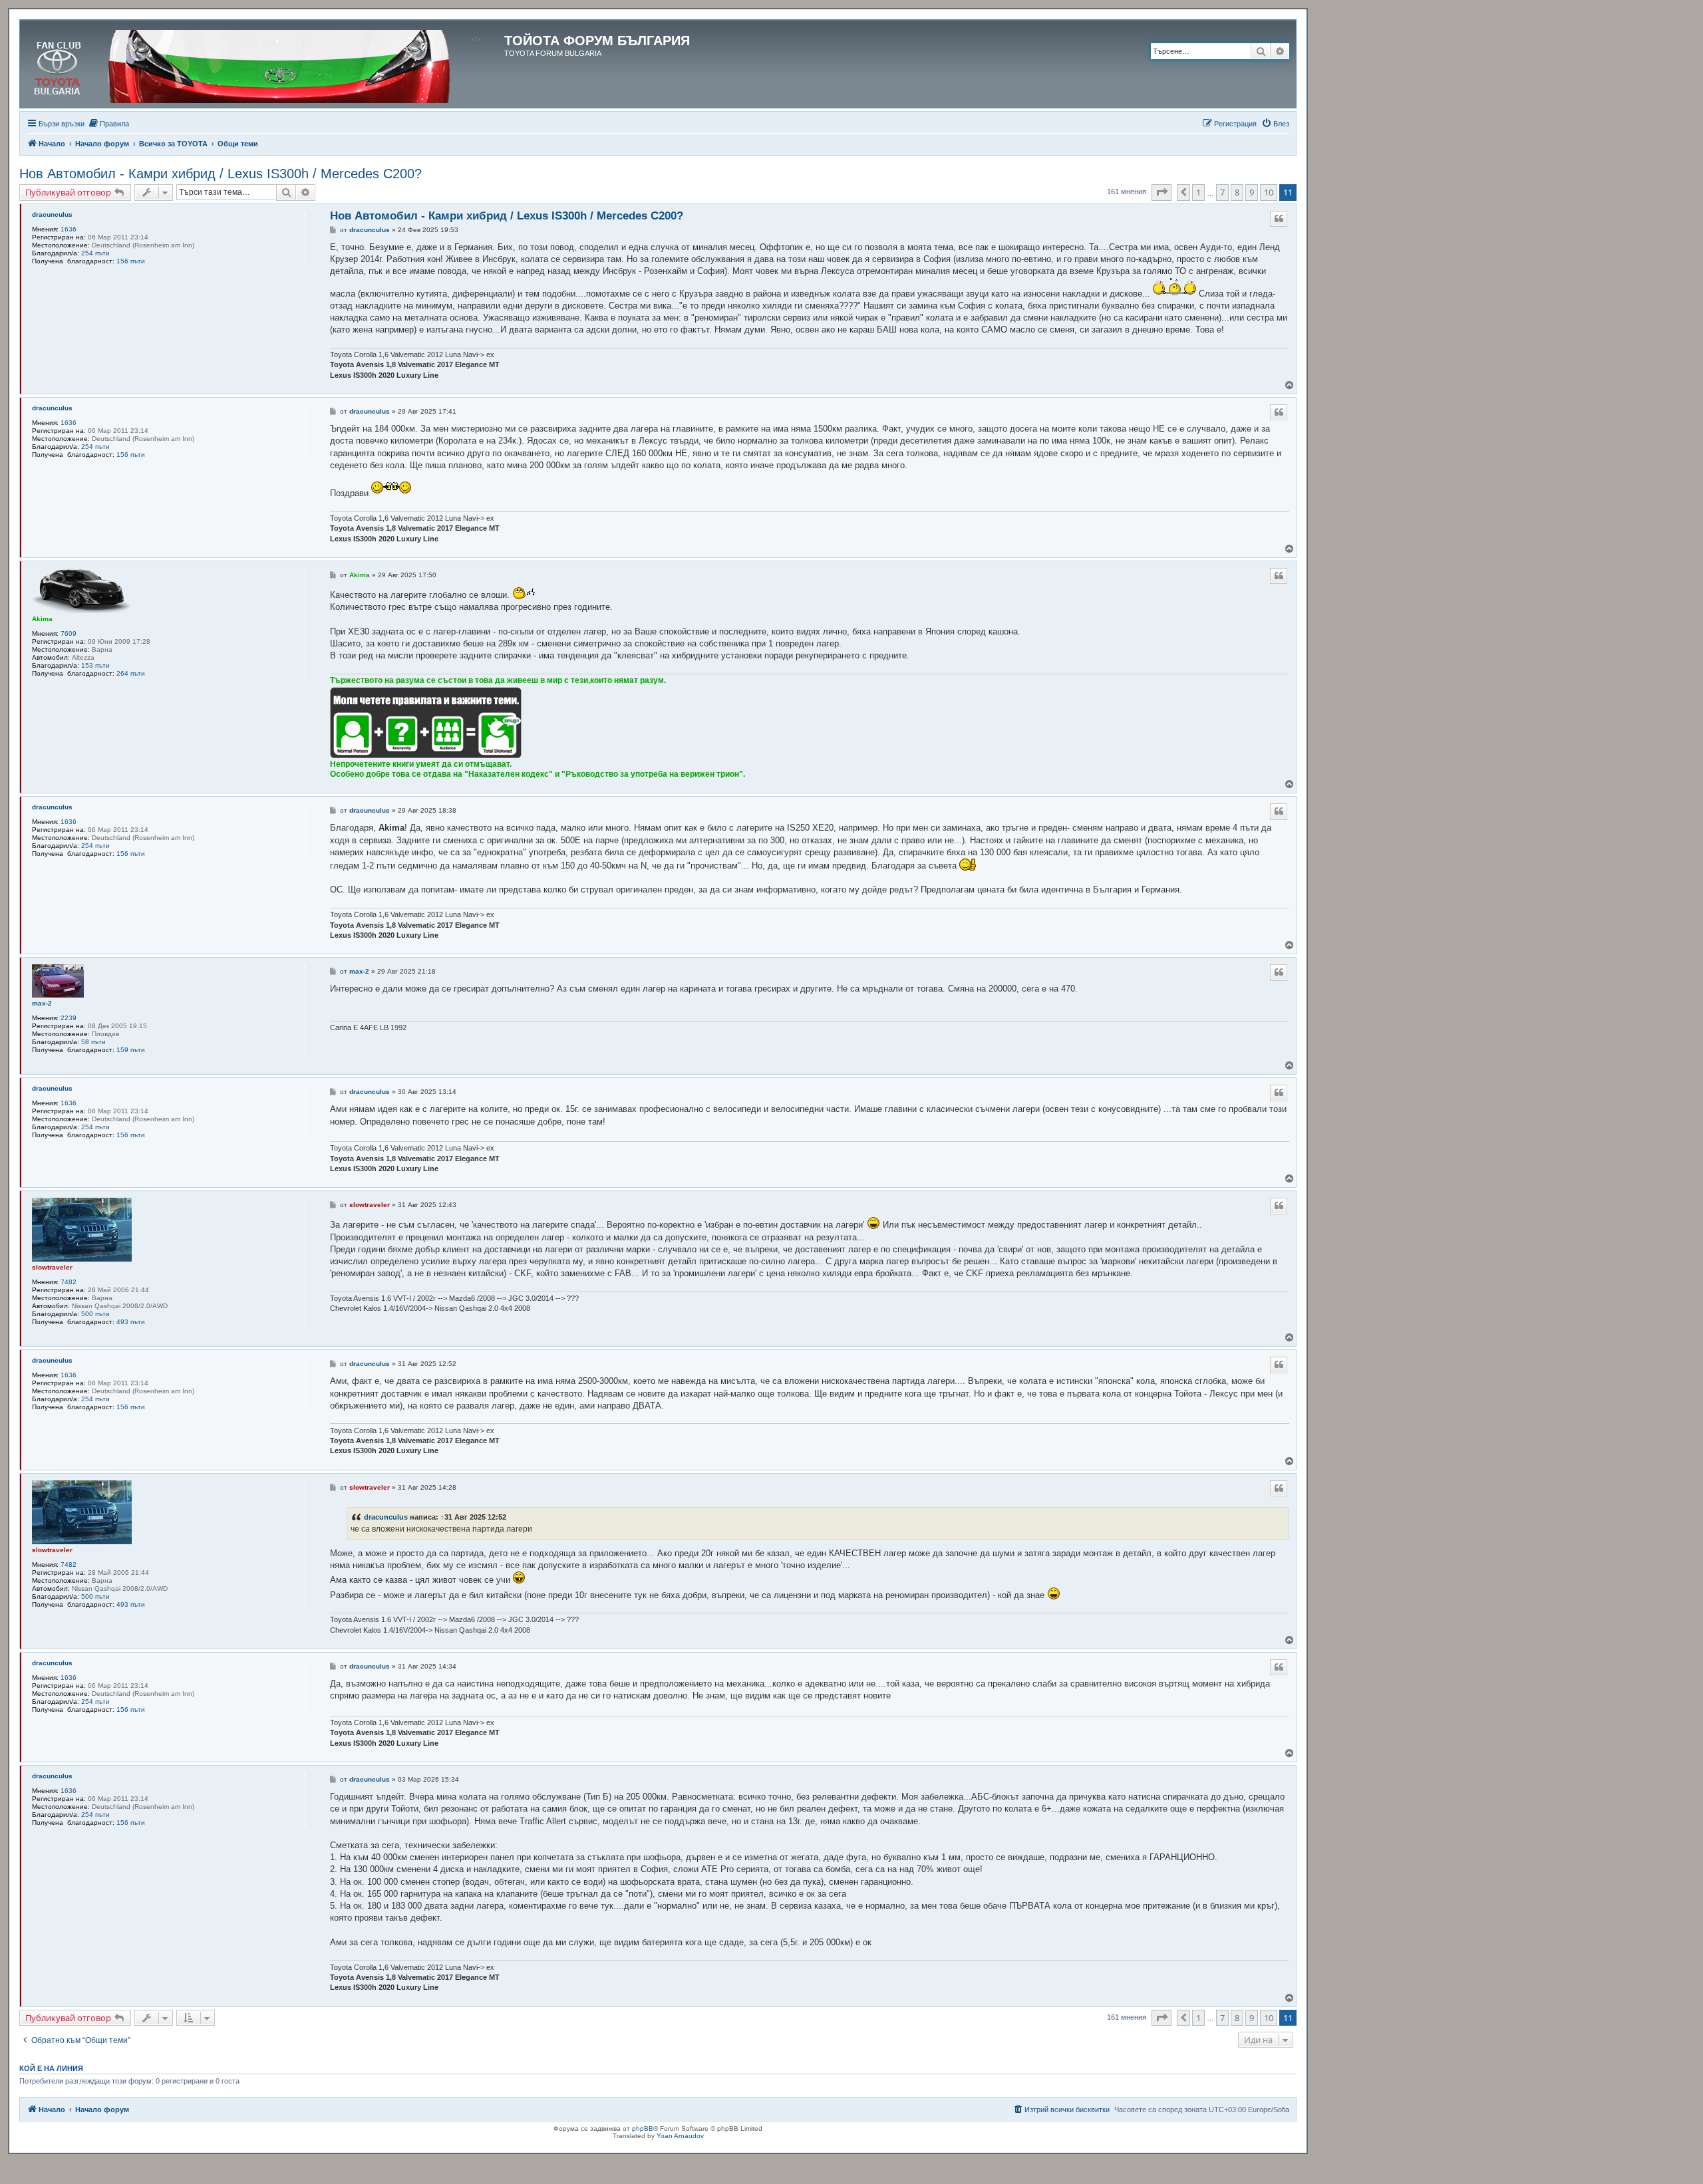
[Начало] (264, 64)
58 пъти (93, 1042)
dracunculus (52, 214)
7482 (69, 1282)
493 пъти (131, 1322)
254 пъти (95, 253)
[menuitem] (108, 124)
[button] (1161, 192)
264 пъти (131, 673)
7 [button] (1222, 192)
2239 (69, 1018)
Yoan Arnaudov (680, 2136)
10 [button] (1269, 192)
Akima (42, 619)
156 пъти (131, 261)
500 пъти (95, 1314)
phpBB (643, 2128)
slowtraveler (52, 1267)
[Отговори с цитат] (1279, 219)
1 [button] (1198, 192)
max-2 (42, 1003)
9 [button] (1252, 192)
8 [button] (1237, 192)
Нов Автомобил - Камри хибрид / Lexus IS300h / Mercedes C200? (221, 174)
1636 (69, 229)
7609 (69, 633)
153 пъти (95, 665)
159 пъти (131, 1050)
